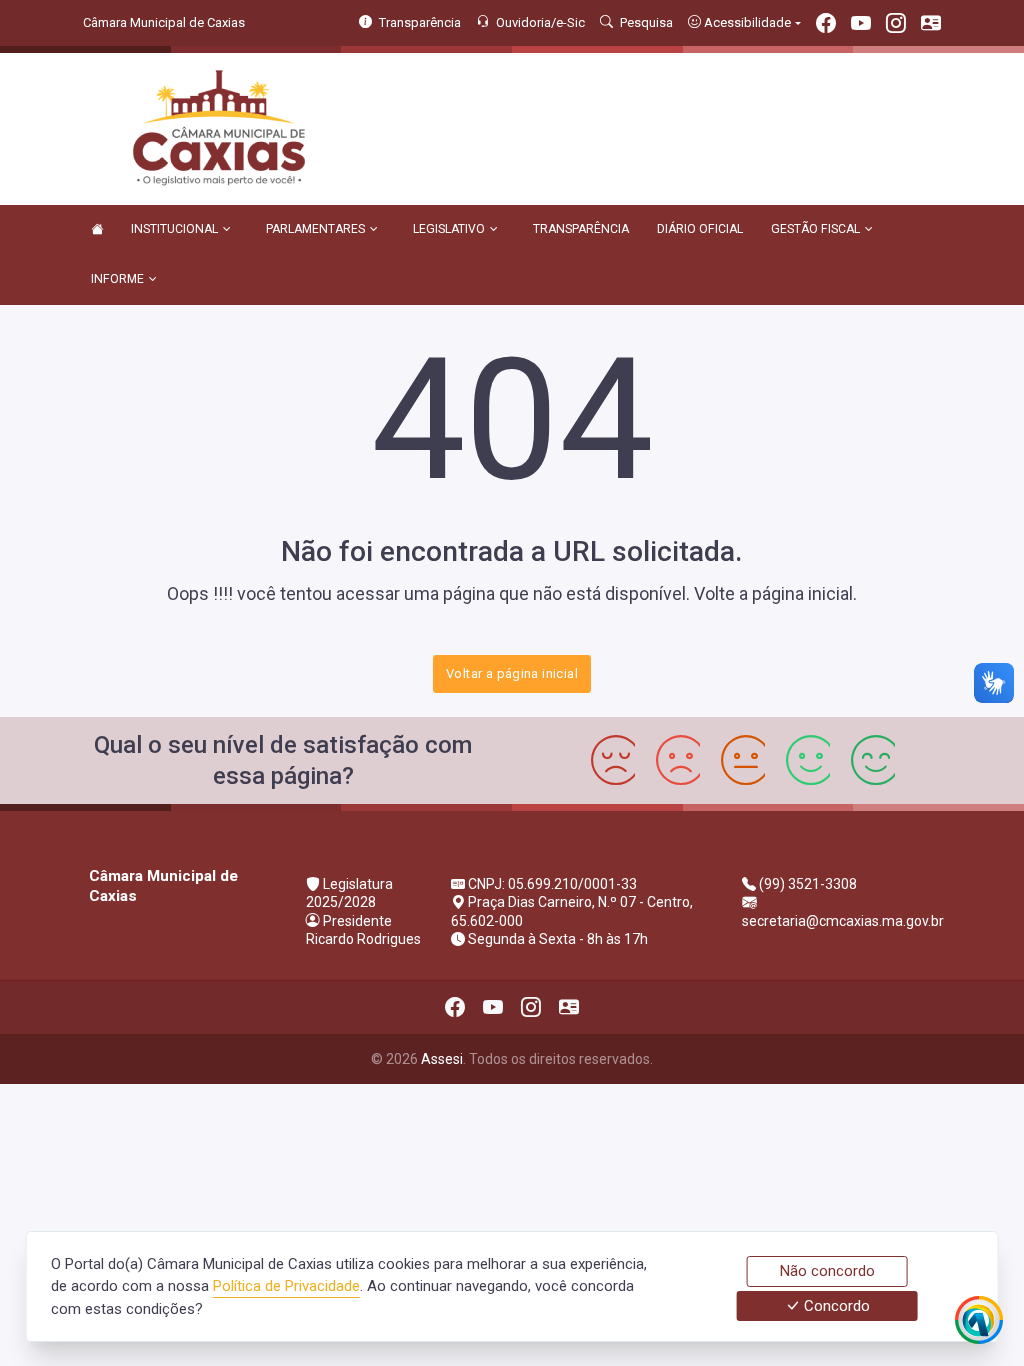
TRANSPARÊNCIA (581, 229)
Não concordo (827, 1271)
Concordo (835, 1306)
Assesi (442, 1059)
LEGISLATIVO (449, 229)
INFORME (117, 279)
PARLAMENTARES (315, 229)
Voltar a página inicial (512, 673)
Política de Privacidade (286, 1286)
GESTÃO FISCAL (815, 229)
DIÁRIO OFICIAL (700, 229)
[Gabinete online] (931, 25)
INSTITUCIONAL (174, 229)
